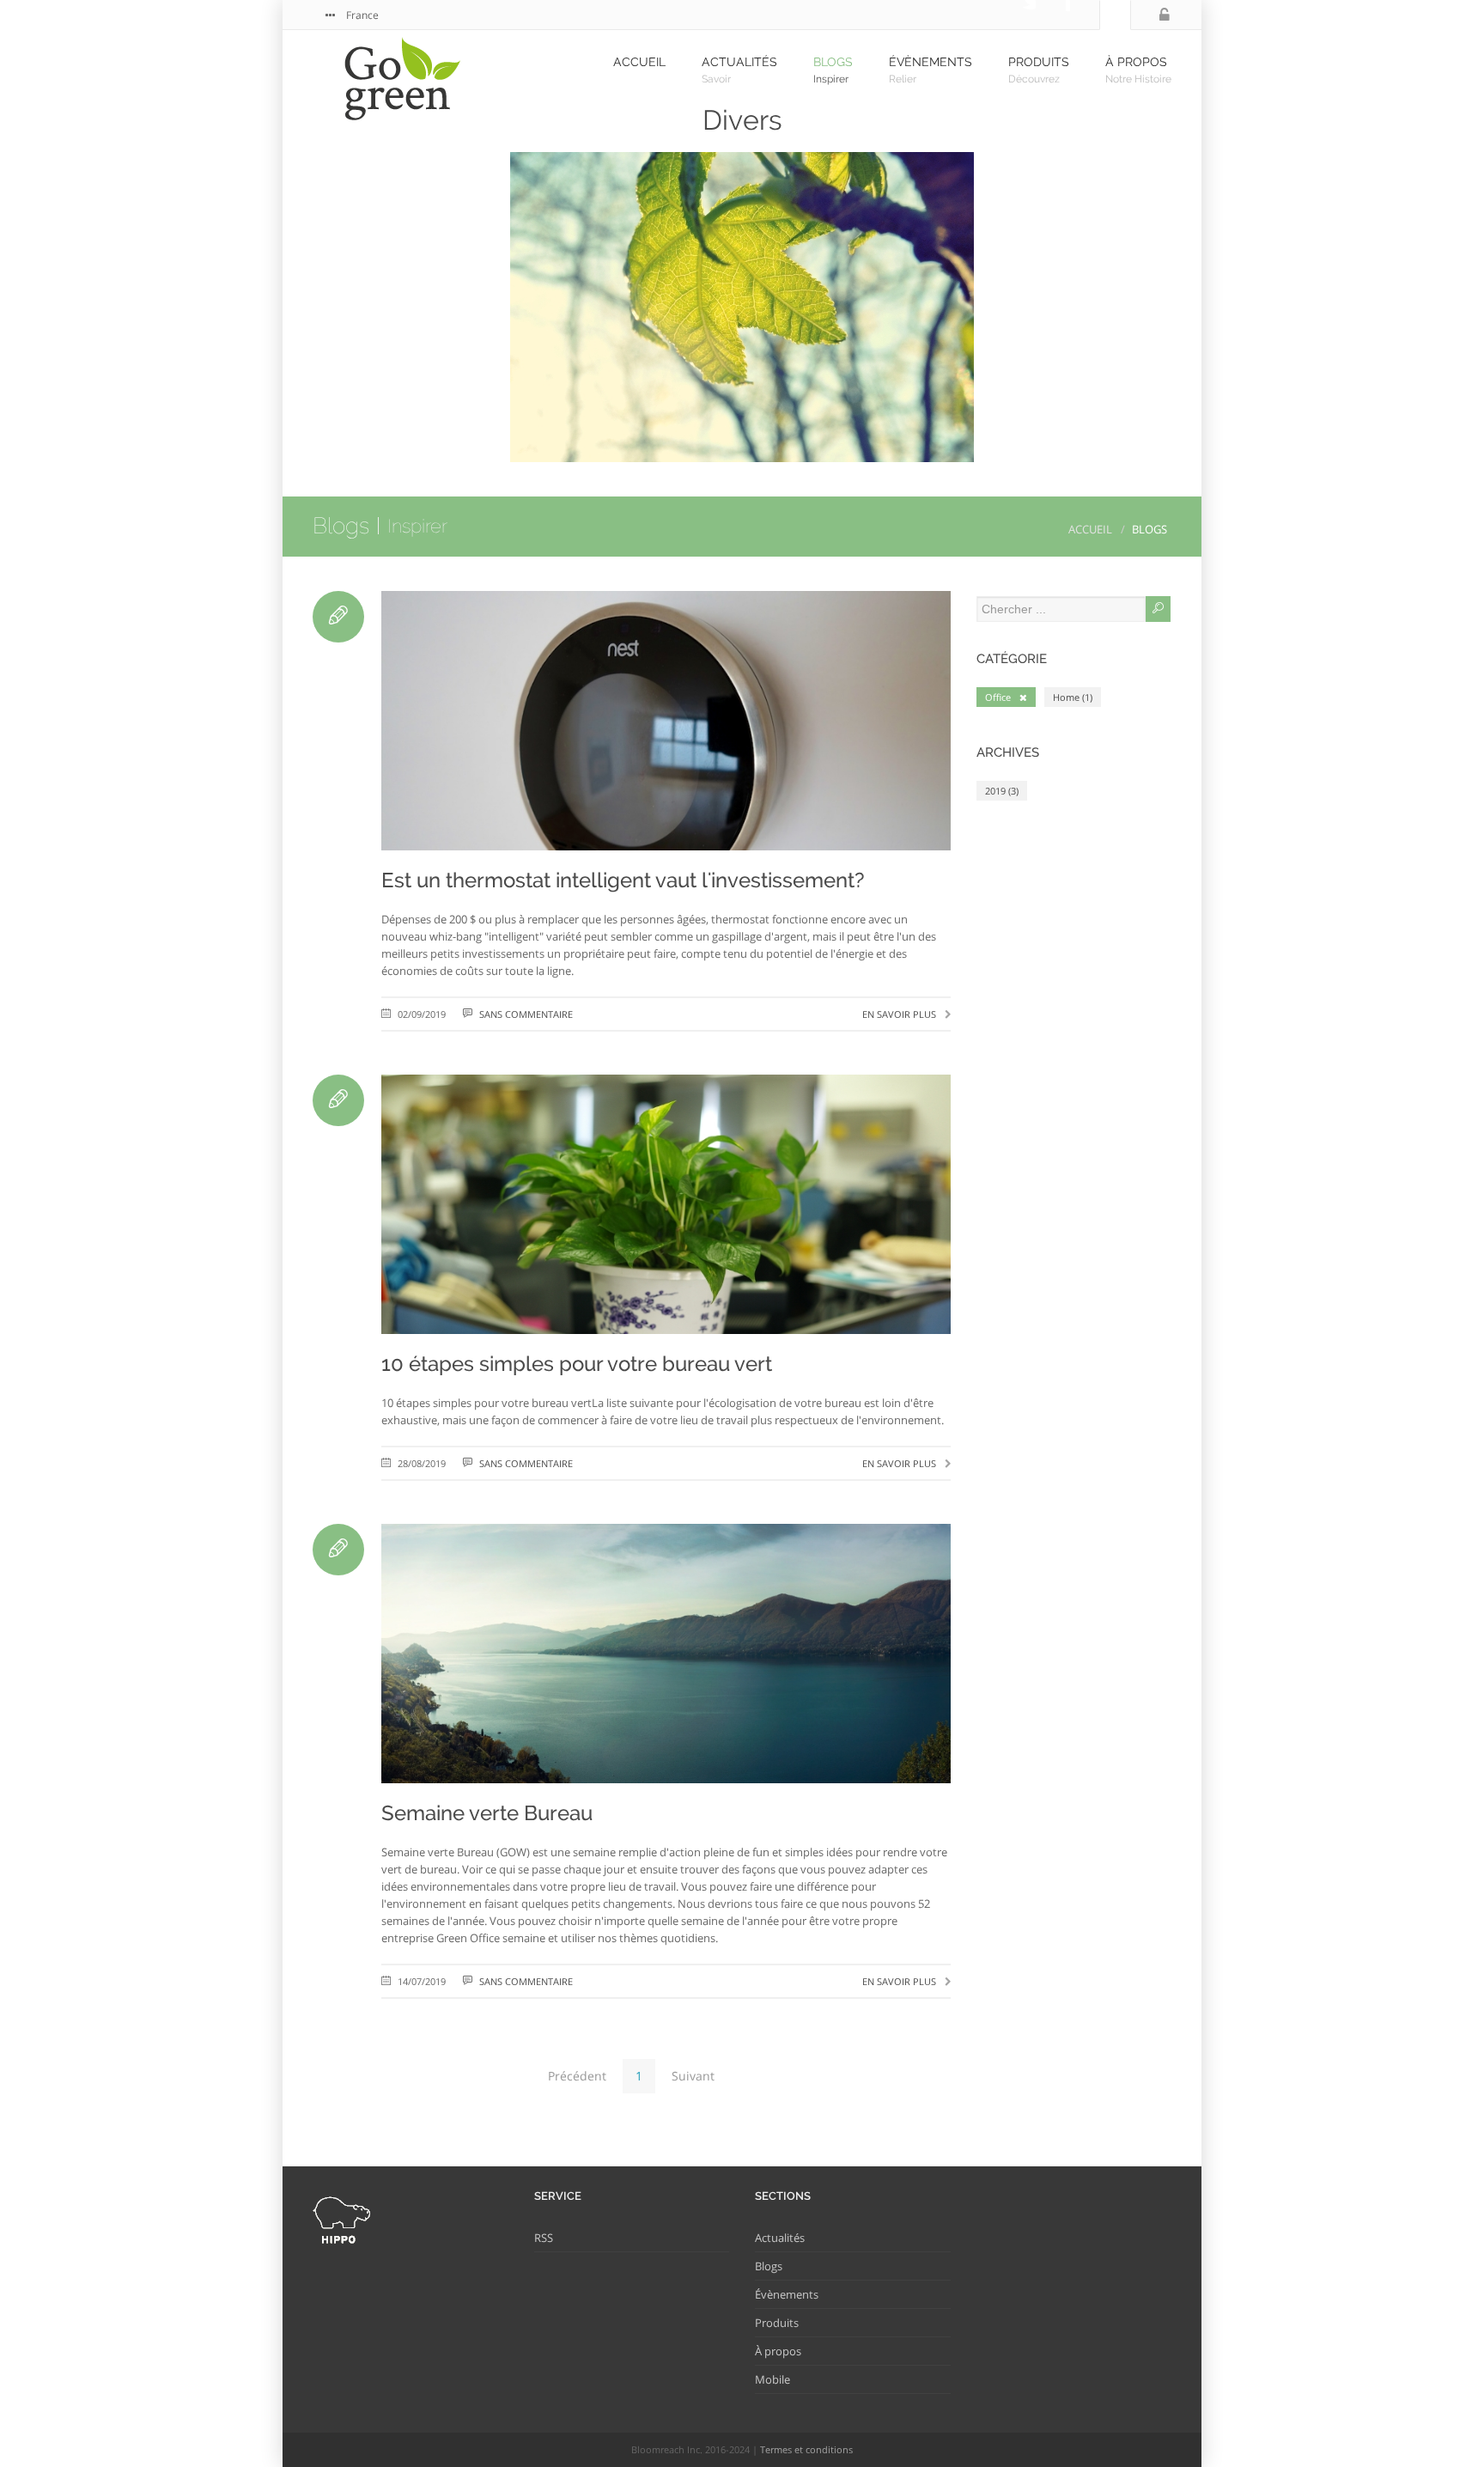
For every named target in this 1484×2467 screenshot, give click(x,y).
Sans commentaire (526, 1014)
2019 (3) (1002, 791)
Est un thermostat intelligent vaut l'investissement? (623, 880)
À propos (778, 2351)
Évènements (787, 2294)
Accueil (1090, 529)
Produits (777, 2323)
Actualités (780, 2238)
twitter (1019, 15)
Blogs (341, 526)
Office (998, 697)
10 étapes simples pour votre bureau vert (577, 1364)
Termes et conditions (806, 2449)
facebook (1053, 15)
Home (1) (1073, 697)
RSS (544, 2238)
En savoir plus (899, 1014)
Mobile (772, 2379)
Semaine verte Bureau (487, 1813)
